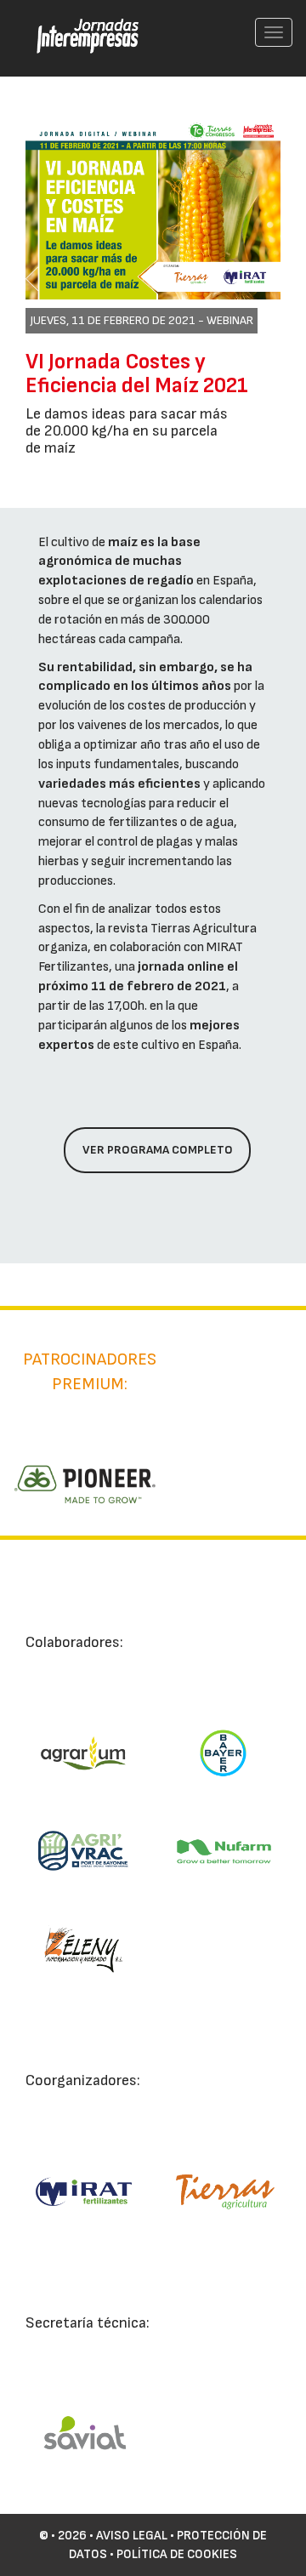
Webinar (230, 320)
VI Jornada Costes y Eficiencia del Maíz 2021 (137, 374)
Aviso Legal (132, 2536)
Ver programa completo (158, 1150)
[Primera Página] (77, 22)
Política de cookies (177, 2554)
